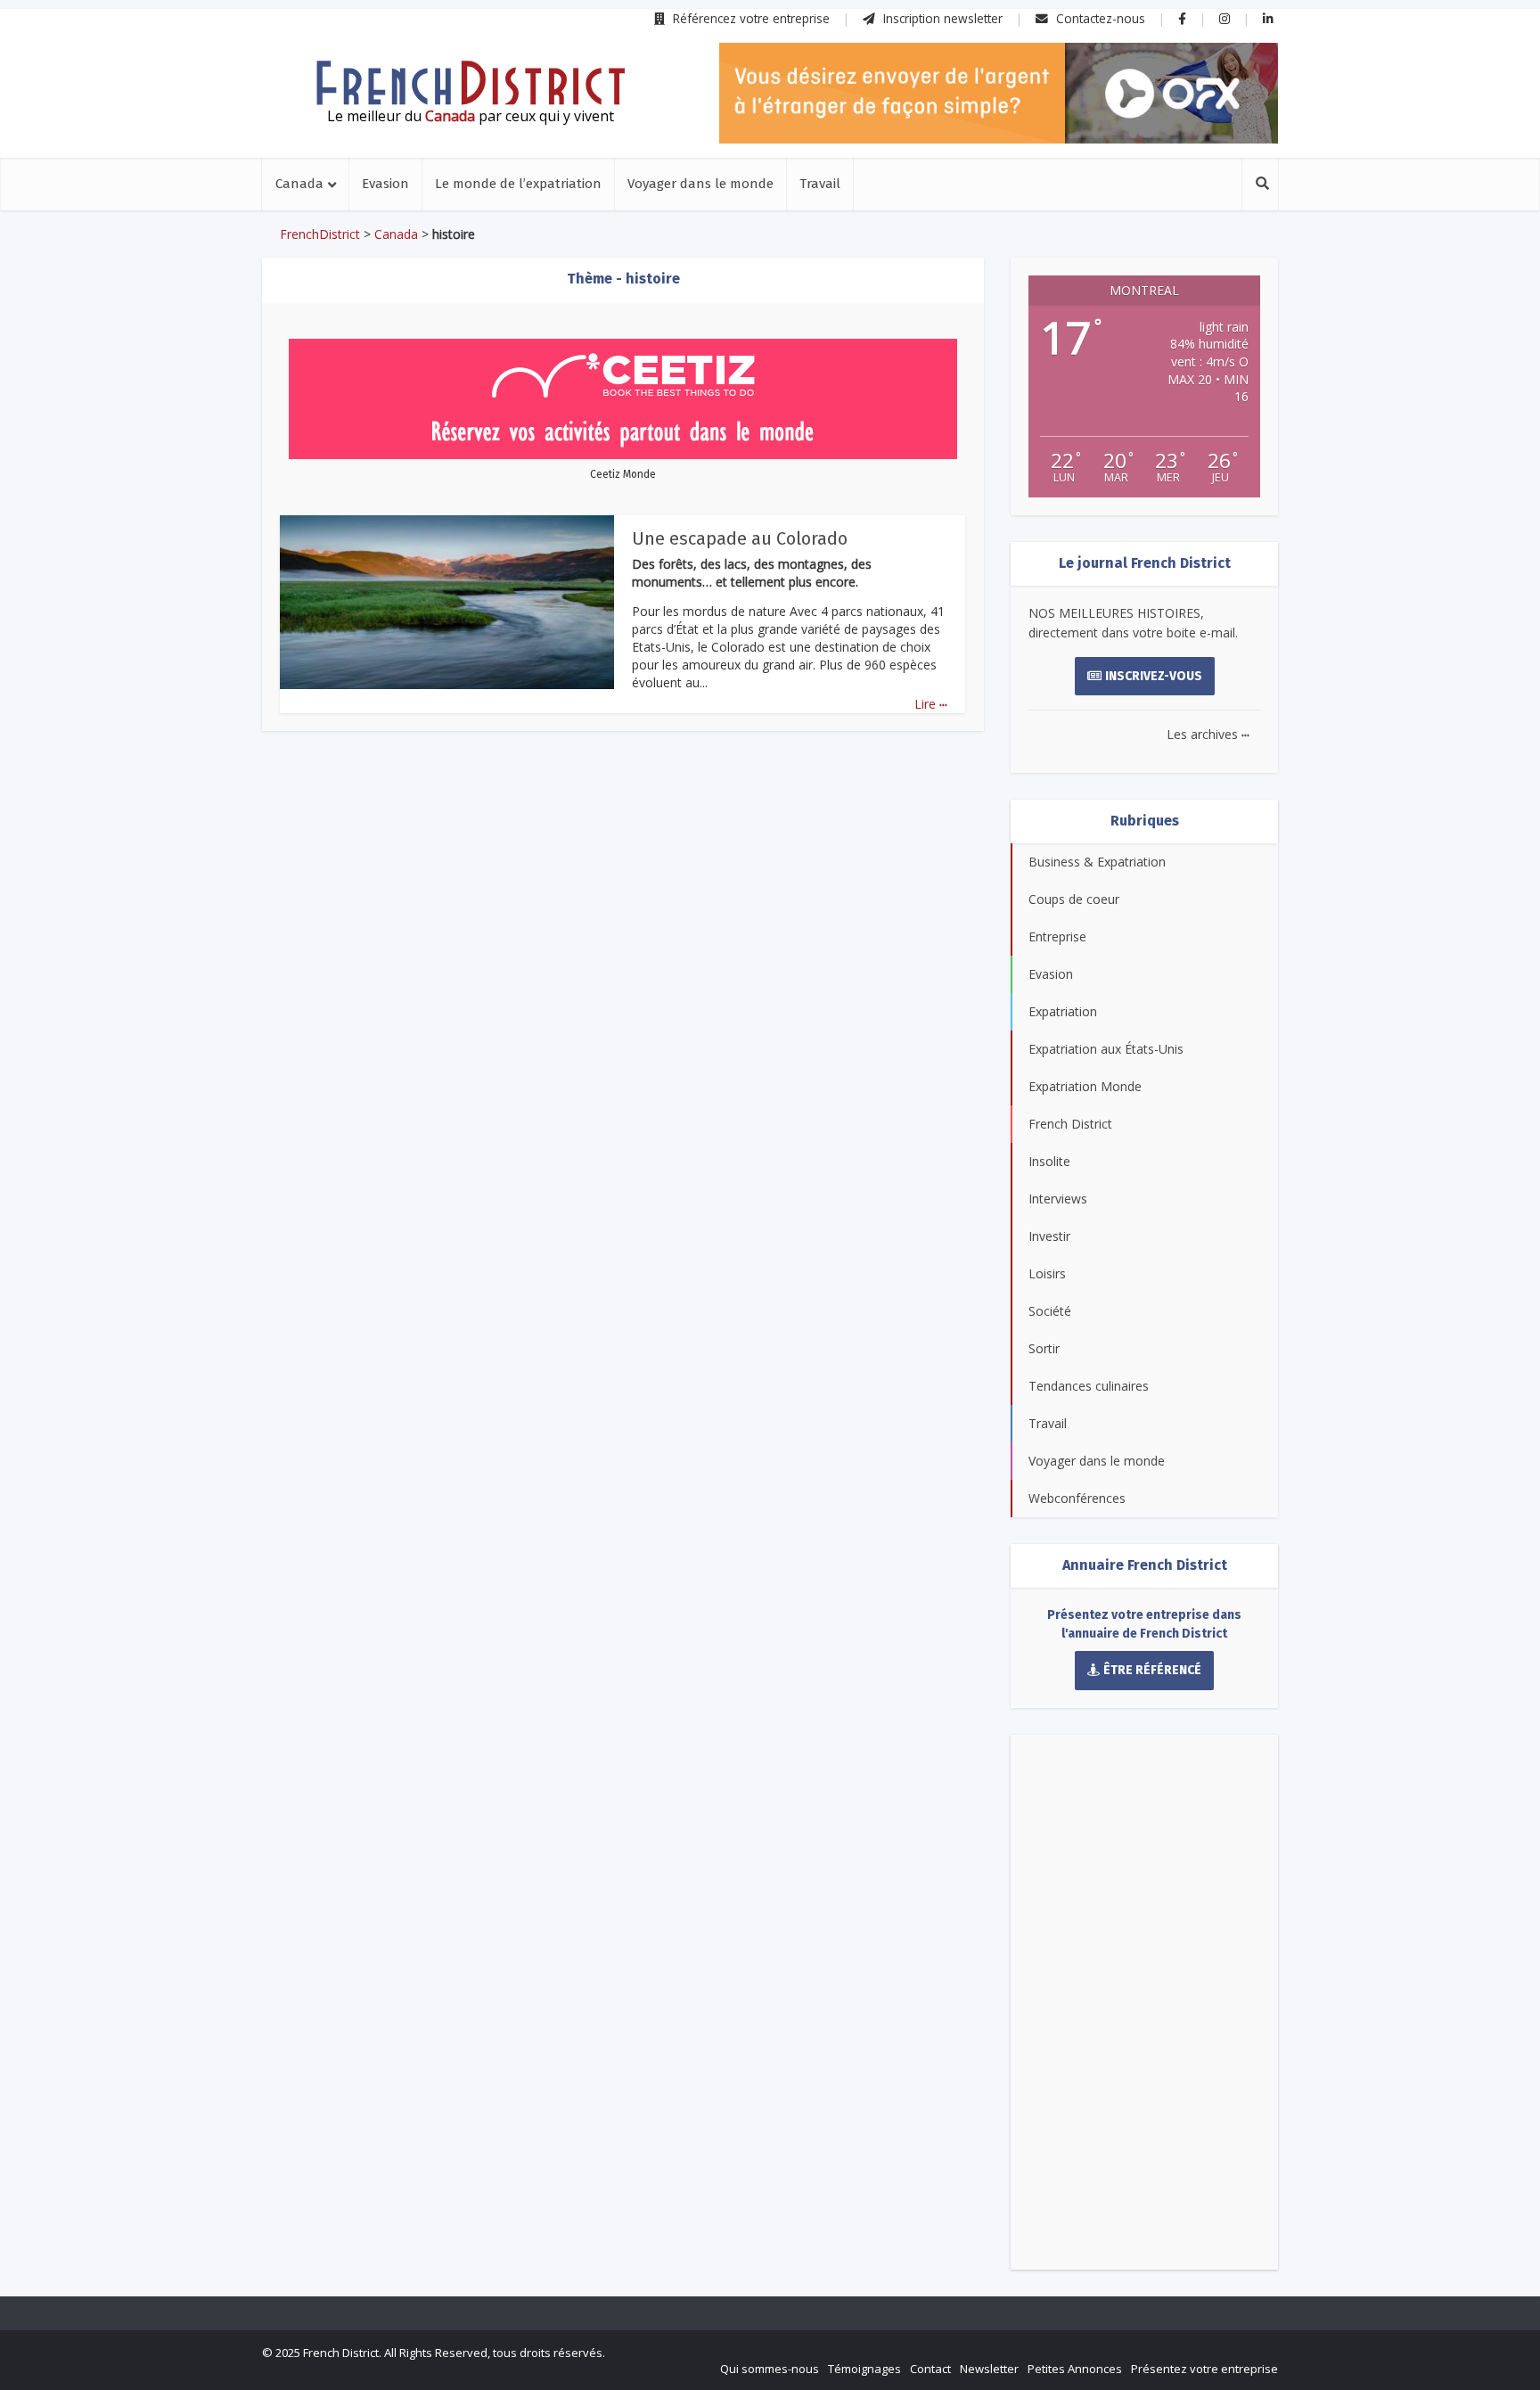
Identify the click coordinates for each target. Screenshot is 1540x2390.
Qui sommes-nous (770, 2369)
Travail (820, 184)
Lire (931, 704)
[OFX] (999, 93)
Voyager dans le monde (700, 184)
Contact (930, 2369)
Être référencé (1152, 1670)
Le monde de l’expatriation (518, 184)
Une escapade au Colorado (740, 538)
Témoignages (864, 2369)
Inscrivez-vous (1154, 676)
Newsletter (989, 2369)
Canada (299, 184)
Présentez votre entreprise (1204, 2369)
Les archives (1208, 734)
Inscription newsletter (941, 18)
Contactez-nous (1099, 18)
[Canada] (471, 83)
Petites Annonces (1075, 2369)
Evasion (385, 184)
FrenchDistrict (320, 234)
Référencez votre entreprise (750, 18)
